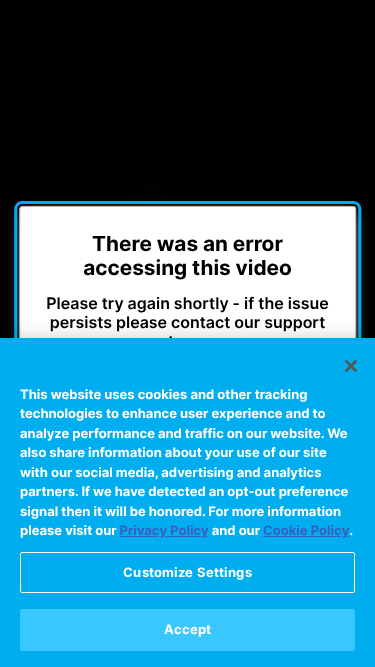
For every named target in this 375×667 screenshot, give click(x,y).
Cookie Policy (306, 531)
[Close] (351, 366)
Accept (188, 629)
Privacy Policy (164, 531)
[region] (187, 502)
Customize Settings (187, 572)
